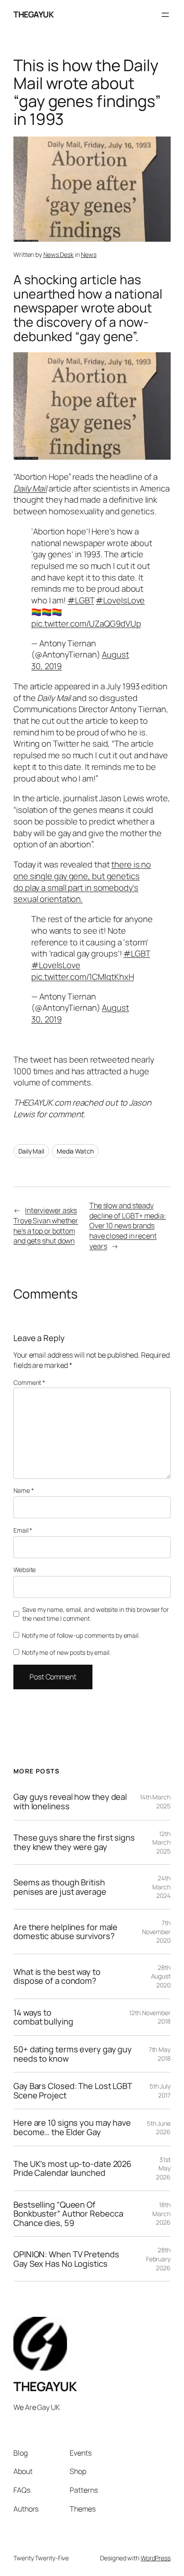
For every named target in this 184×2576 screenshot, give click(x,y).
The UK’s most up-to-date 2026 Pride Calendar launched (72, 2168)
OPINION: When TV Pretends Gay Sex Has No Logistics (66, 2259)
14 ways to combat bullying (43, 2017)
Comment (29, 1382)
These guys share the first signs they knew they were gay (74, 1842)
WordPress (156, 2558)
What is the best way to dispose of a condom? (57, 1976)
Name (23, 1490)
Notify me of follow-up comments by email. (81, 1635)
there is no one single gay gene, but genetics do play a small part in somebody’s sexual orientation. (82, 882)
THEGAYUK (33, 14)
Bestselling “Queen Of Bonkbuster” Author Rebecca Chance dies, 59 (68, 2214)
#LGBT (81, 600)
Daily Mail (31, 1151)
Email (23, 1530)
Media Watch (75, 1151)
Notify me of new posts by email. (66, 1652)
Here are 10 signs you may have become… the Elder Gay (72, 2127)
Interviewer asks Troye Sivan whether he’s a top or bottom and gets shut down (46, 1226)
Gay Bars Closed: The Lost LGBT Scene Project (73, 2091)
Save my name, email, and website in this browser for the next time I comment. (96, 1614)
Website (25, 1570)
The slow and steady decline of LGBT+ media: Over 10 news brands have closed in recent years (128, 1226)
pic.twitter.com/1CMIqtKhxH (82, 977)
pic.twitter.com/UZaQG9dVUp (86, 624)
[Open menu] (165, 15)
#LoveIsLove (120, 600)
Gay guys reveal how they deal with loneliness (70, 1801)
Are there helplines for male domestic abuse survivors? (65, 1932)
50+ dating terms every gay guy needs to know (73, 2054)
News (89, 254)
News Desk (59, 254)
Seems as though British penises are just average (60, 1887)
